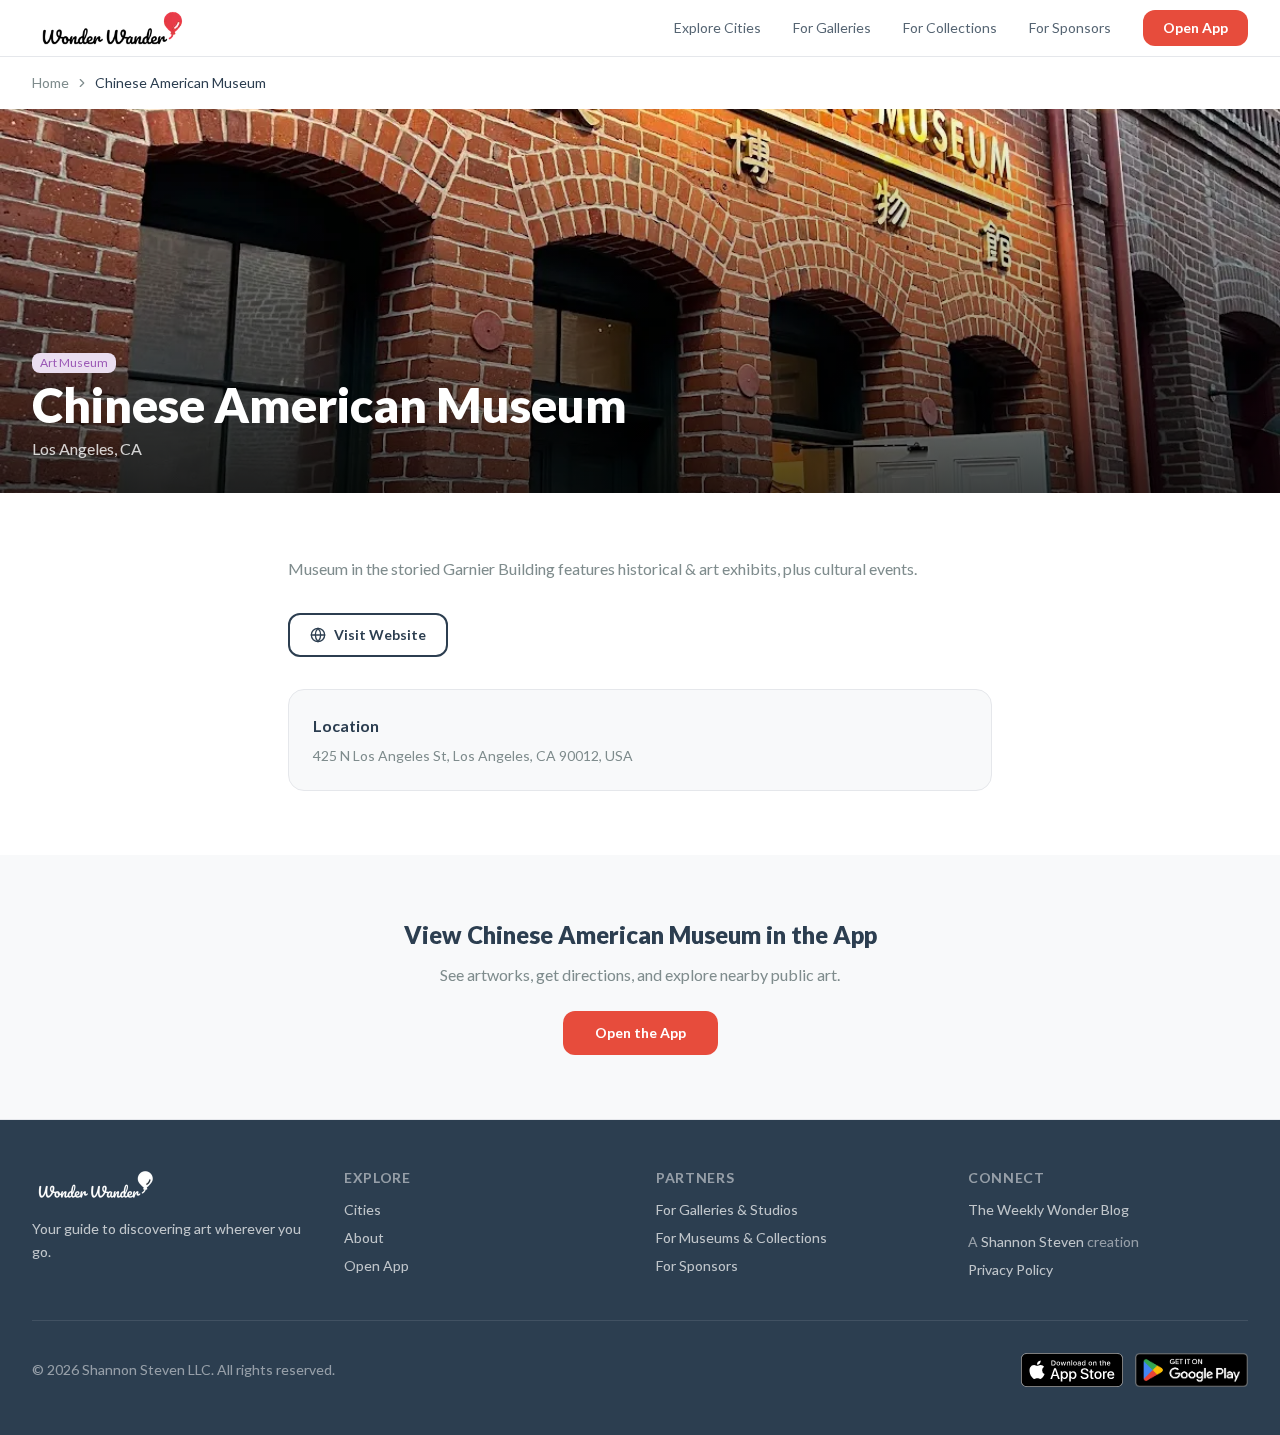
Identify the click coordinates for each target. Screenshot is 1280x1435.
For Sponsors (1070, 27)
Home (50, 82)
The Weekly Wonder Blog (1048, 1209)
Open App (1195, 27)
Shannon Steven (1032, 1241)
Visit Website (380, 634)
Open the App (640, 1032)
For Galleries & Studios (727, 1209)
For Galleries (832, 27)
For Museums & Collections (741, 1237)
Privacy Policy (1010, 1269)
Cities (362, 1209)
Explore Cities (717, 27)
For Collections (950, 27)
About (364, 1237)
